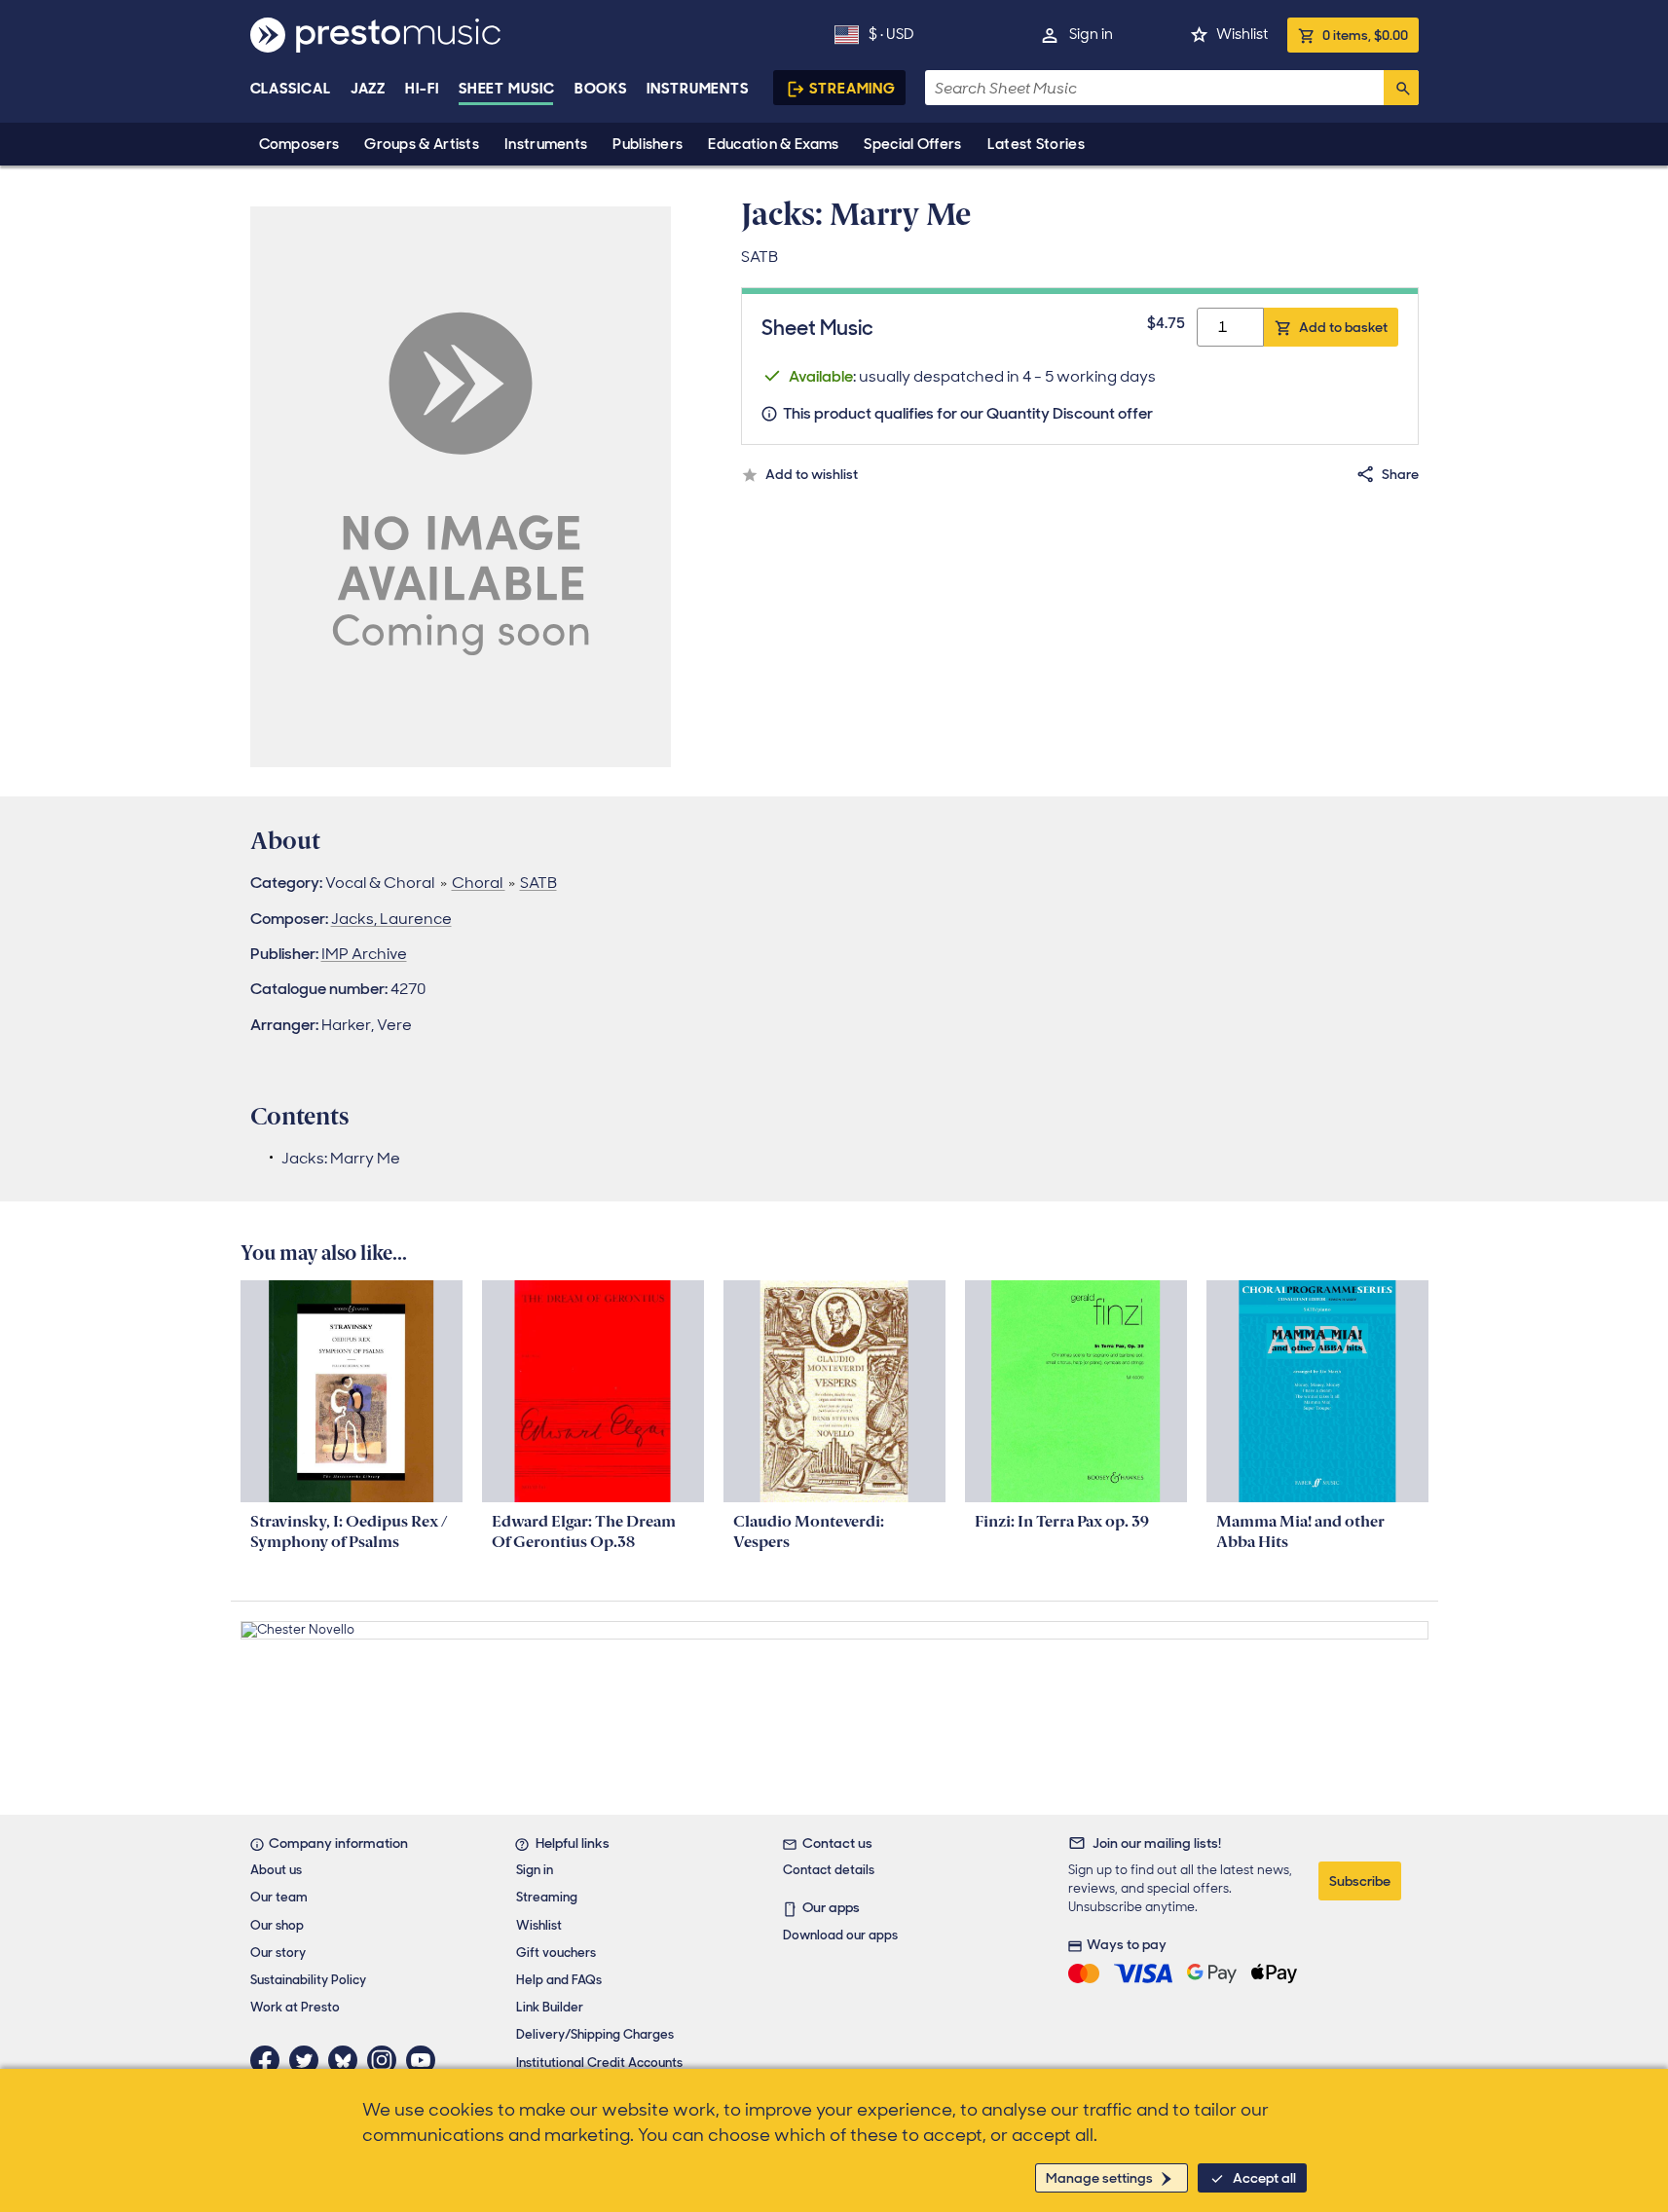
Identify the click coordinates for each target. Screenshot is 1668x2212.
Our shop (277, 1925)
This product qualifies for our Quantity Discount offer (968, 413)
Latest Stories (1036, 144)
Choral (479, 883)
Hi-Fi (422, 89)
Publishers (648, 144)
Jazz (369, 89)
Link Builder (550, 2007)
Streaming (853, 89)
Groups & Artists (422, 144)
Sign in (1091, 34)
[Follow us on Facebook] (270, 2060)
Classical (291, 89)
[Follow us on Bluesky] (348, 2060)
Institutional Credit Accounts (599, 2063)
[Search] (1401, 88)
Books (601, 89)
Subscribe (1360, 1881)
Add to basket (1343, 327)
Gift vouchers (556, 1953)
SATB (538, 883)
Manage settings (1099, 2178)
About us (276, 1870)
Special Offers (912, 144)
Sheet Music (507, 89)
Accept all (1264, 2178)
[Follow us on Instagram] (387, 2060)
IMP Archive (364, 954)
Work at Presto (295, 2007)
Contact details (829, 1870)
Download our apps (840, 1935)
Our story (278, 1953)
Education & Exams (773, 144)
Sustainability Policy (308, 1980)
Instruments (546, 144)
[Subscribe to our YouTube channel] (426, 2060)
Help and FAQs (559, 1980)
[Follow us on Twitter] (309, 2060)
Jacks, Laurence (391, 919)
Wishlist (1242, 34)
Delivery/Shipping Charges (595, 2034)
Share (1400, 474)
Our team (279, 1897)
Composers (299, 144)
